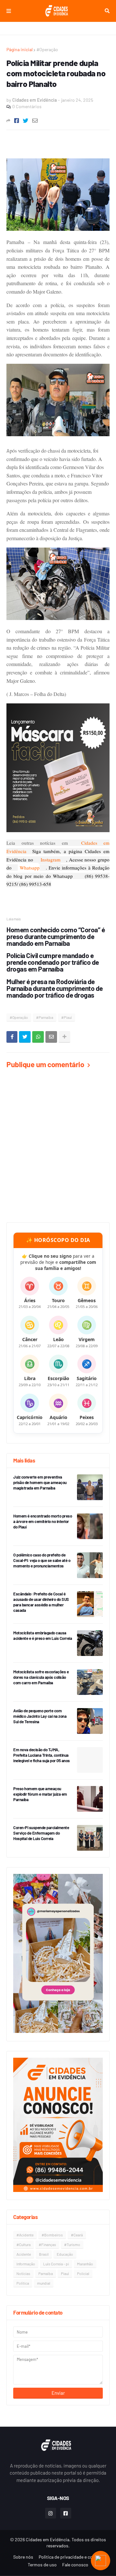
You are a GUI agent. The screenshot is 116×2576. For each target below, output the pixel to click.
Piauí (65, 2273)
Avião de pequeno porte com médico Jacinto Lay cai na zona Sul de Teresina (40, 1716)
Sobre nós (23, 2557)
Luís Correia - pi (56, 2264)
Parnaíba (46, 2273)
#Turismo (72, 2244)
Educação (65, 2254)
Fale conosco (75, 2565)
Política (23, 2283)
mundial (44, 2283)
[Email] (35, 121)
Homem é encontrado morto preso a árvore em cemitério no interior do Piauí (43, 1521)
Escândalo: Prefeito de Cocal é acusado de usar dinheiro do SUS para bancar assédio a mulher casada (41, 1602)
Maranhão (85, 2264)
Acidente (24, 2254)
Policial (83, 2273)
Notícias (23, 2273)
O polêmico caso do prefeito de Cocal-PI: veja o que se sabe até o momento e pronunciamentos (42, 1560)
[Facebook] (17, 121)
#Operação (47, 49)
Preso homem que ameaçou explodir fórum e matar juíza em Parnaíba (40, 1794)
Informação (26, 2264)
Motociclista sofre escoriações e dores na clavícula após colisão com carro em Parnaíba (41, 1677)
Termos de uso (42, 2565)
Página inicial (19, 49)
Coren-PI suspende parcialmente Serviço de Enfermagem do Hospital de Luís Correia (41, 1833)
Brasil (44, 2254)
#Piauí (67, 1017)
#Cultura (24, 2244)
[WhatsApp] (38, 1037)
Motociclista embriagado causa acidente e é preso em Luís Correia (43, 1636)
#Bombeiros (52, 2235)
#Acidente (25, 2235)
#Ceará (77, 2235)
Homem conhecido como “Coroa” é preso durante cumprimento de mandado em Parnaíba (56, 936)
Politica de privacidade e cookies (71, 2557)
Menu (9, 11)
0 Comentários (27, 106)
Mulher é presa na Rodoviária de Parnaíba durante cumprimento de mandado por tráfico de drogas (55, 988)
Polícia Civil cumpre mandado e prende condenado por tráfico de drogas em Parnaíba (53, 962)
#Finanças (47, 2244)
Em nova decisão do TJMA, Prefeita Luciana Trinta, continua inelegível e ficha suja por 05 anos (42, 1755)
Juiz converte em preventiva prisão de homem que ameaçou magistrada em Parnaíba (40, 1482)
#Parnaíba (45, 1017)
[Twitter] (26, 121)
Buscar (107, 11)
